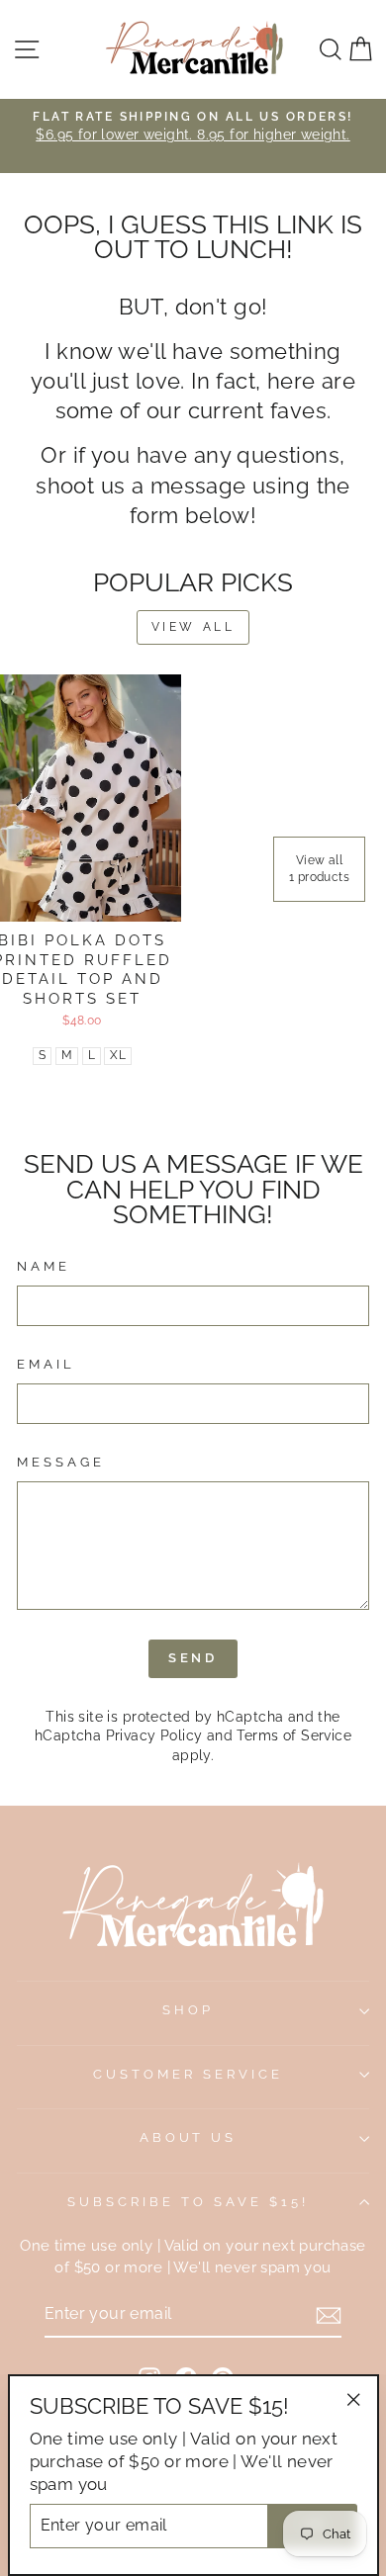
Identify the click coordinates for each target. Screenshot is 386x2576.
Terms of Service (294, 1735)
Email (46, 1364)
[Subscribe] (329, 2315)
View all (193, 627)
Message (61, 1462)
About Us (189, 2137)
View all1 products (319, 869)
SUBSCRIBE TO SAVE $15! (188, 2202)
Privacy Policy (154, 1735)
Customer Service (188, 2074)
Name (44, 1266)
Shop (188, 2010)
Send (193, 1658)
